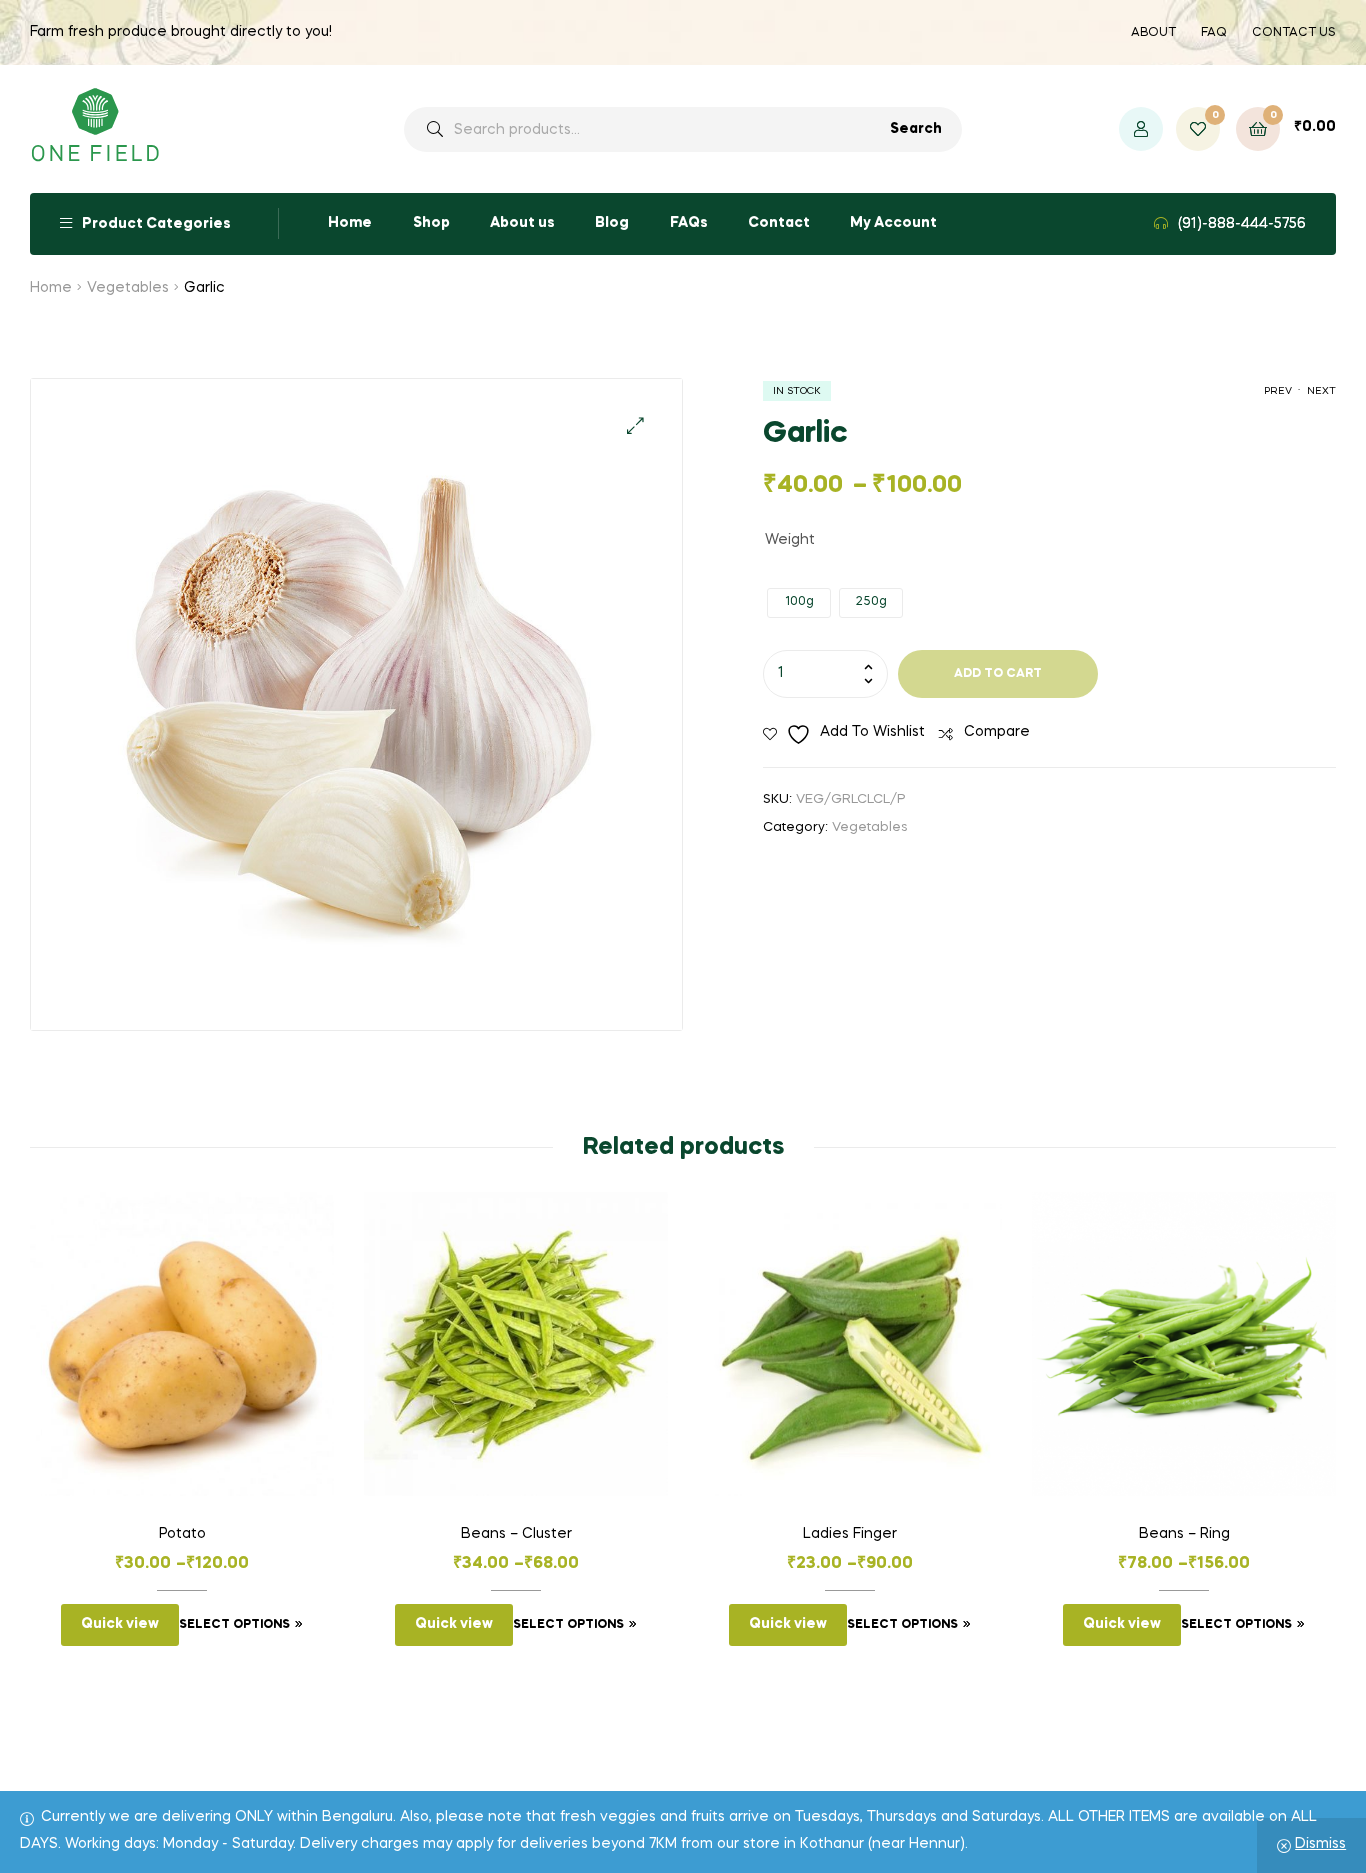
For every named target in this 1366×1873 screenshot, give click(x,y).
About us (522, 223)
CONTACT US (1294, 33)
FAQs (689, 223)
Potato (182, 1534)
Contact (779, 223)
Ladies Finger (850, 1534)
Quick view (120, 1624)
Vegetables (128, 288)
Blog (612, 223)
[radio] (799, 603)
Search (916, 129)
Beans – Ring (1184, 1534)
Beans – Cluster (516, 1534)
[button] (635, 425)
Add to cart (998, 674)
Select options (234, 1625)
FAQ (1214, 33)
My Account (893, 223)
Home (350, 223)
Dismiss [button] (1320, 1844)
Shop (431, 223)
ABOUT (1153, 33)
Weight (790, 540)
